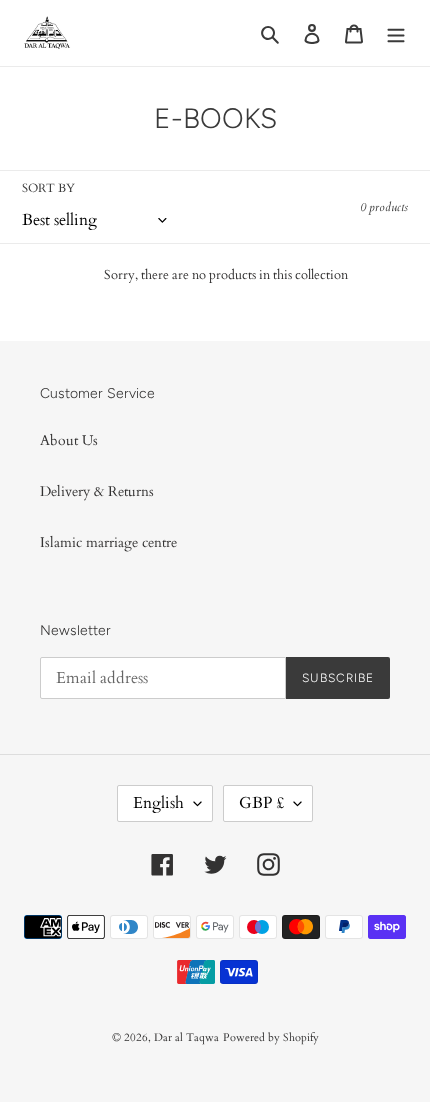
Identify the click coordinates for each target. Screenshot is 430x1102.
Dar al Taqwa (186, 1037)
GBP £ (261, 803)
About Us (69, 440)
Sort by (48, 188)
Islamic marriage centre (108, 542)
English (158, 803)
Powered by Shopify (271, 1037)
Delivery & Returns (97, 491)
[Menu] (396, 33)
